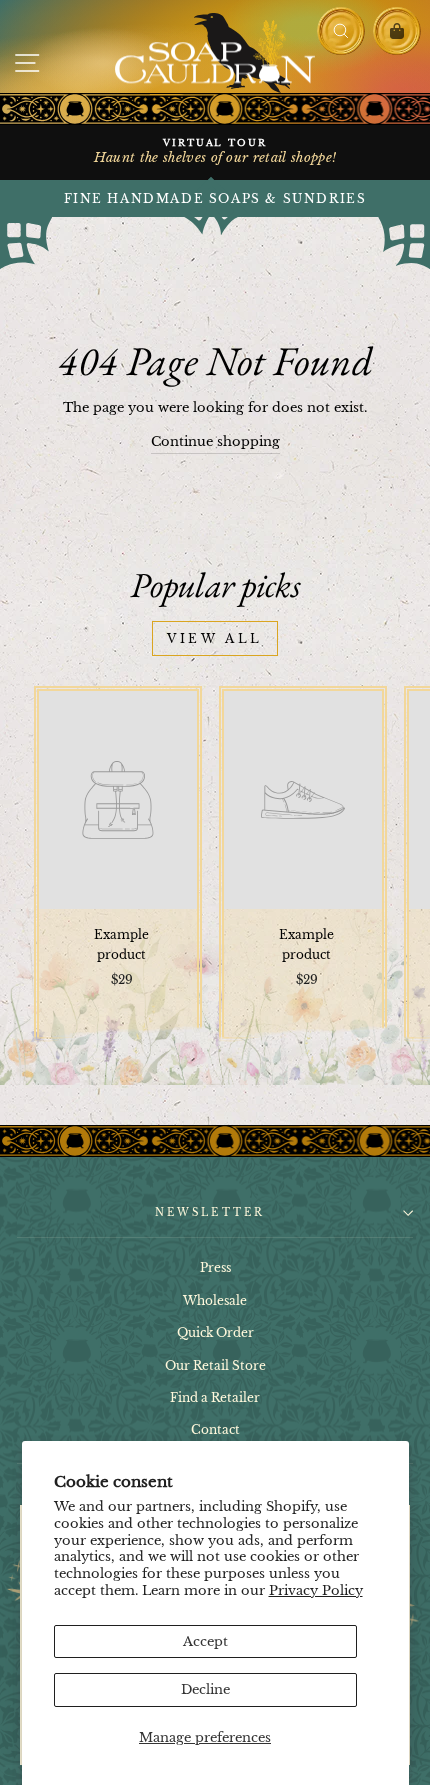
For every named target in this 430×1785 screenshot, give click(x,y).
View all (215, 638)
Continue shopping (215, 441)
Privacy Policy (316, 1590)
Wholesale (215, 1300)
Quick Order (215, 1332)
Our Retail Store (215, 1365)
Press (215, 1267)
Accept (205, 1641)
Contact (215, 1429)
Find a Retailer (215, 1397)
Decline (205, 1689)
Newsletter (210, 1212)
